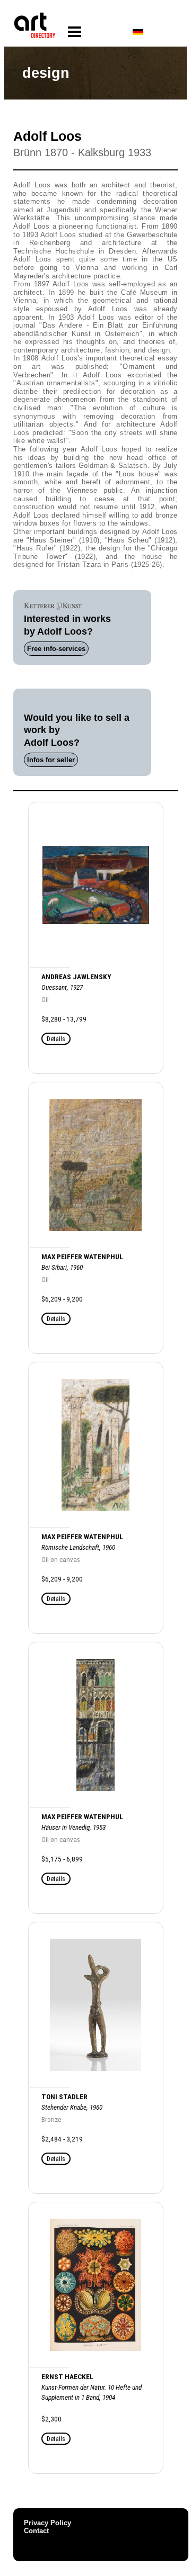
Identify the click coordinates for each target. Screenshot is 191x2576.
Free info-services (56, 649)
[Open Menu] (75, 32)
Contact (36, 2531)
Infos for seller (51, 760)
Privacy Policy (47, 2523)
